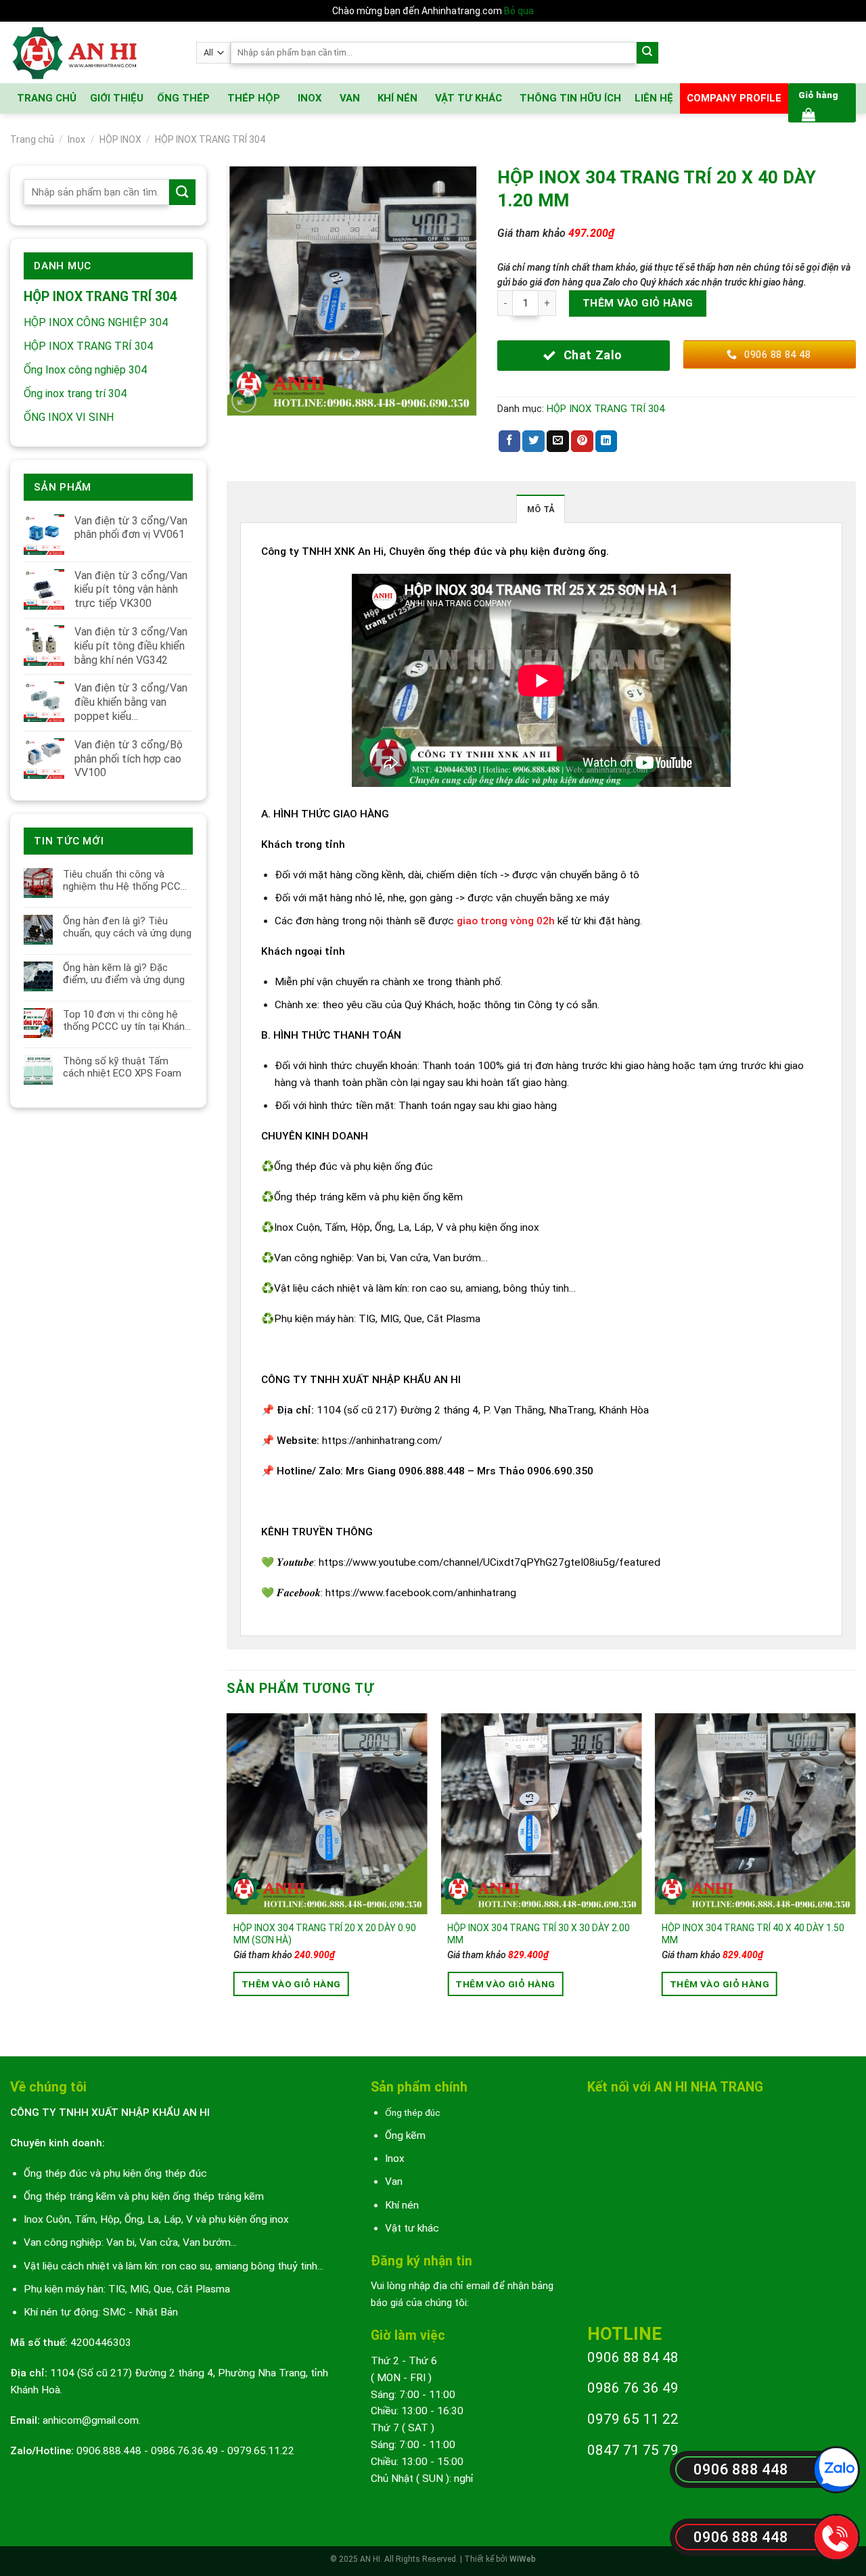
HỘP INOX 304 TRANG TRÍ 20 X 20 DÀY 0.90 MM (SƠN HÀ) (325, 1934)
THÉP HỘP (254, 98)
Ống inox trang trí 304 (75, 393)
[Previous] (227, 1873)
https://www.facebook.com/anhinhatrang (421, 1593)
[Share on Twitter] (533, 442)
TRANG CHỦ (47, 98)
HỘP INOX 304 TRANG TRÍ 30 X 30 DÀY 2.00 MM (539, 1934)
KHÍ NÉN (397, 98)
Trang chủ (32, 139)
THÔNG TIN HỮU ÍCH (570, 98)
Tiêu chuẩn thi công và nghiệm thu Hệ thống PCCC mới (125, 880)
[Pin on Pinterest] (582, 442)
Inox (76, 139)
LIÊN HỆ (654, 98)
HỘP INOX (120, 139)
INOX (310, 98)
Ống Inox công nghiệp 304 (85, 370)
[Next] (855, 1873)
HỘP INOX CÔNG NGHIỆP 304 (96, 322)
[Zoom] (244, 401)
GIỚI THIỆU (117, 98)
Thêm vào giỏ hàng (638, 303)
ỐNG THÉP (183, 98)
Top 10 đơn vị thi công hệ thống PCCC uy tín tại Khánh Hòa (127, 1020)
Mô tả (541, 509)
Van (394, 2182)
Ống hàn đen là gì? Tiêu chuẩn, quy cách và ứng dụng (127, 927)
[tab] (541, 509)
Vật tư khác (412, 2228)
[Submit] (648, 53)
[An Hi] (93, 52)
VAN (350, 98)
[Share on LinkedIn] (607, 442)
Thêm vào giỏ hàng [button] (291, 1984)
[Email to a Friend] (558, 442)
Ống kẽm (405, 2136)
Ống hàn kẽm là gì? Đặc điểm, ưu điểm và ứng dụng (124, 974)
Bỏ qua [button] (519, 11)
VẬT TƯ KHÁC (469, 98)
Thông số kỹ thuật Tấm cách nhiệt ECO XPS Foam (122, 1067)
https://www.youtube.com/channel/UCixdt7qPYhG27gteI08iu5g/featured (489, 1562)
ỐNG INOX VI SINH (69, 417)
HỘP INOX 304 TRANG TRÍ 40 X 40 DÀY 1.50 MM (753, 1934)
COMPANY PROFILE (734, 98)
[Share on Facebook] (510, 442)
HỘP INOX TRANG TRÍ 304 (210, 139)
